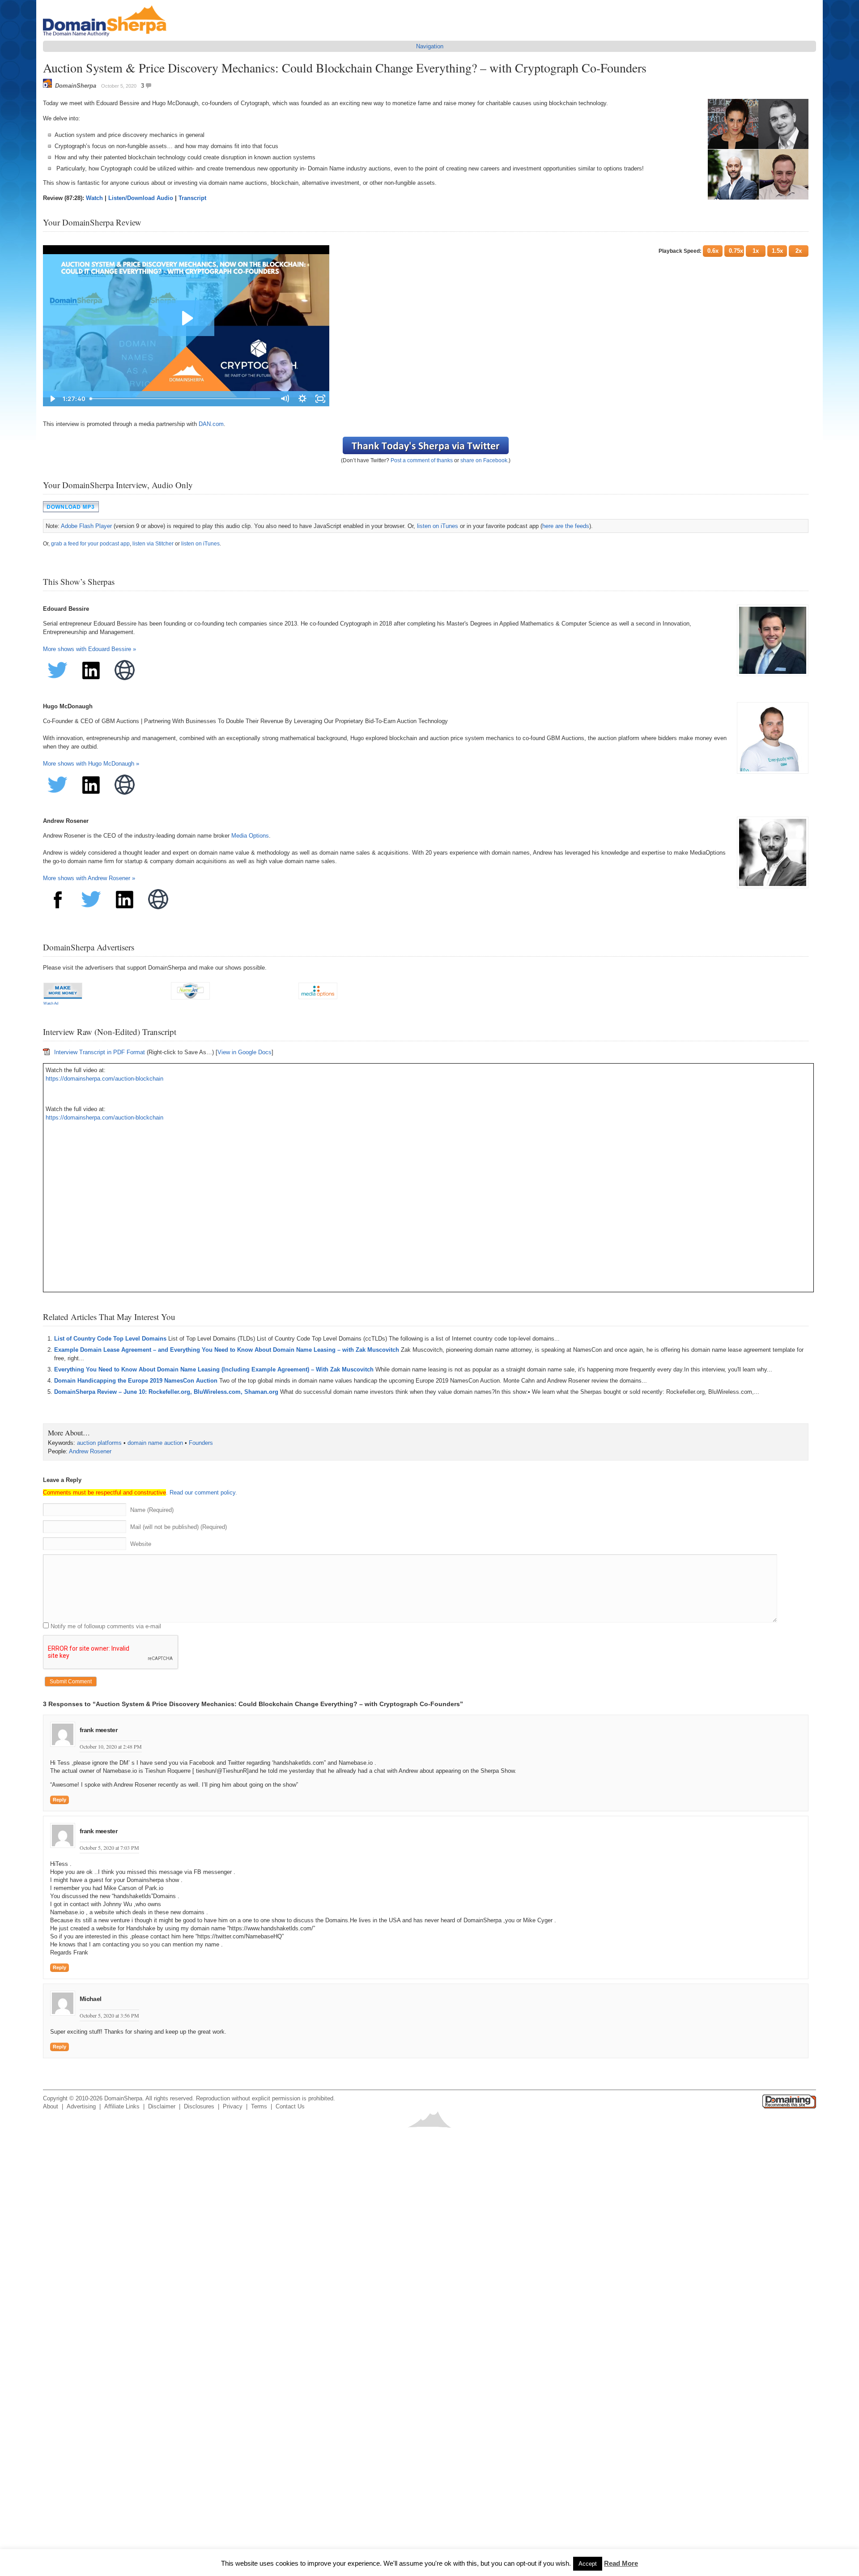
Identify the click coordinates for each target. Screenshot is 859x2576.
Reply (60, 1800)
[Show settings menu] (774, 666)
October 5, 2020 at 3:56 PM (109, 2015)
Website (141, 1544)
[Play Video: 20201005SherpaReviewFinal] (426, 451)
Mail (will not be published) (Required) (179, 1527)
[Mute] (750, 666)
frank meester (98, 1730)
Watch (94, 198)
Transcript (192, 198)
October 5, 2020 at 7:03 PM (109, 1848)
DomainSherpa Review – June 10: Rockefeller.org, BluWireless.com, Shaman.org (166, 1392)
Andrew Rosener (90, 1451)
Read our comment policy (202, 1492)
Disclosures (199, 2106)
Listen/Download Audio (141, 198)
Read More (621, 2563)
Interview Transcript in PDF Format (100, 1052)
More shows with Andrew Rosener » (89, 878)
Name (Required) (152, 1510)
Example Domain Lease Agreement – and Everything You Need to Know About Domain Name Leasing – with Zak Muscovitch (227, 1350)
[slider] (421, 666)
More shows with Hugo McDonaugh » (91, 764)
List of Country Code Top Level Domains (110, 1339)
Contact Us (290, 2106)
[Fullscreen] (797, 666)
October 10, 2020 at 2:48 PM (111, 1746)
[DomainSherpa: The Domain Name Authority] (107, 36)
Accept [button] (588, 2564)
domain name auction (155, 1443)
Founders (201, 1443)
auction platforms (99, 1443)
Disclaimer (162, 2106)
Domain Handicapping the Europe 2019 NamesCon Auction (136, 1381)
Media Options (250, 836)
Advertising (81, 2106)
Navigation (430, 46)
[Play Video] (55, 666)
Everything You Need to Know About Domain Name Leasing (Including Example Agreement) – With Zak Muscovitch (214, 1369)
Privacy (233, 2106)
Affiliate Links (122, 2106)
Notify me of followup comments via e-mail (106, 1626)
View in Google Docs (245, 1052)
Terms (259, 2106)
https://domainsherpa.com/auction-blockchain (104, 1079)
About (51, 2106)
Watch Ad (51, 1003)
